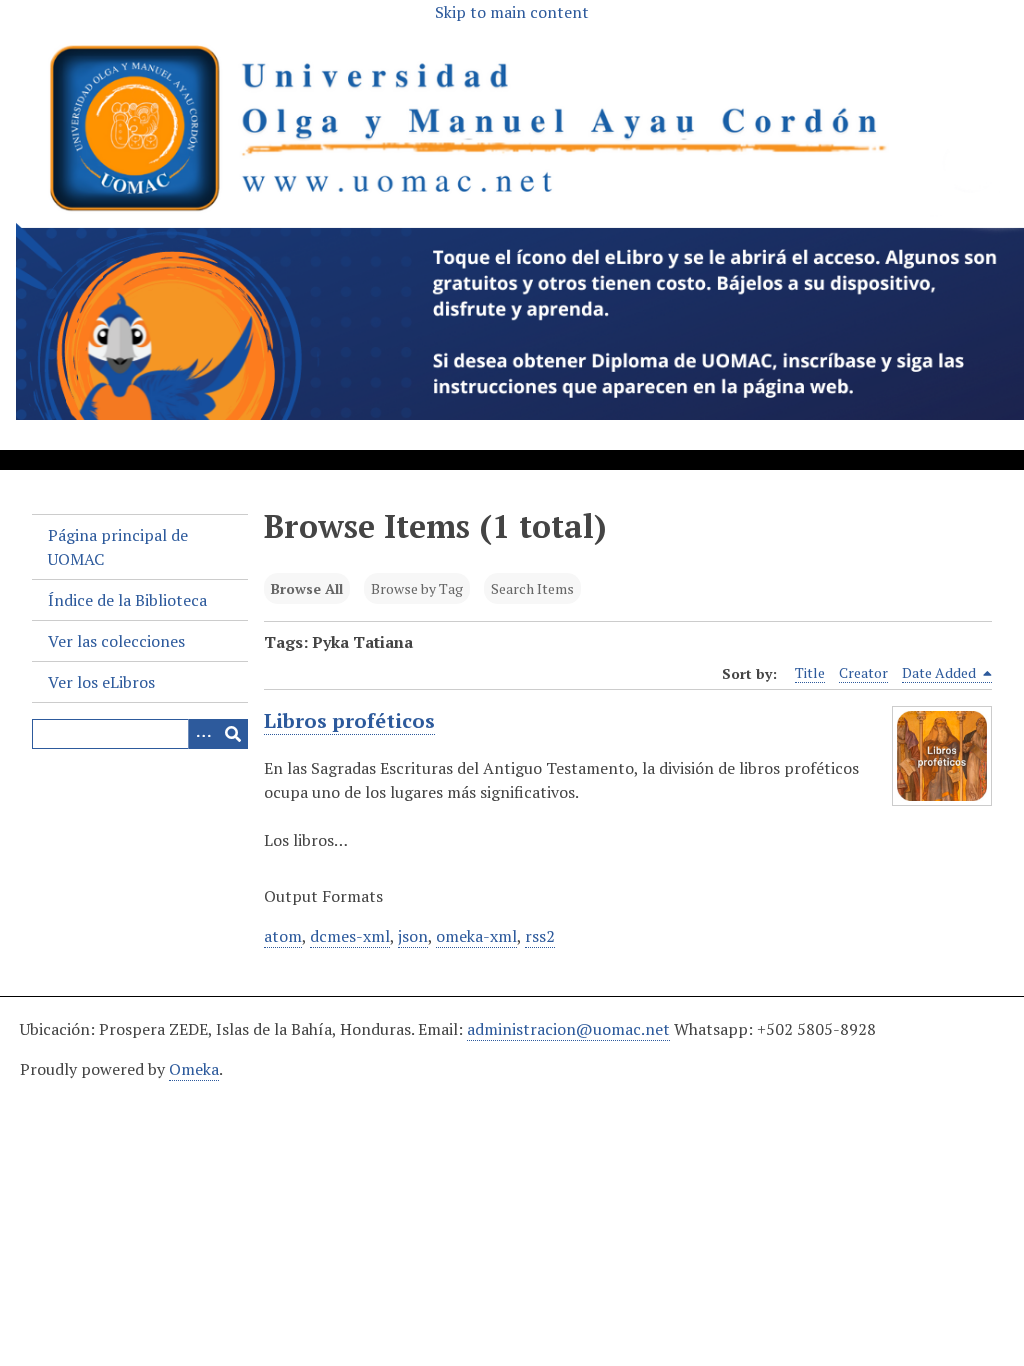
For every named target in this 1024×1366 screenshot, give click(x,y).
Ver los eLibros (101, 682)
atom (283, 936)
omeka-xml (476, 936)
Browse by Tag (417, 588)
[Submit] (233, 734)
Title (810, 672)
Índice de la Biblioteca (127, 600)
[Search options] (203, 734)
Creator (863, 672)
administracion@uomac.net (568, 1029)
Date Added (940, 672)
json (413, 936)
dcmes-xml (350, 936)
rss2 (540, 936)
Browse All (307, 588)
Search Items (532, 588)
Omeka (194, 1069)
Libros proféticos (349, 720)
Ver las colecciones (116, 641)
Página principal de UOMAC (118, 547)
